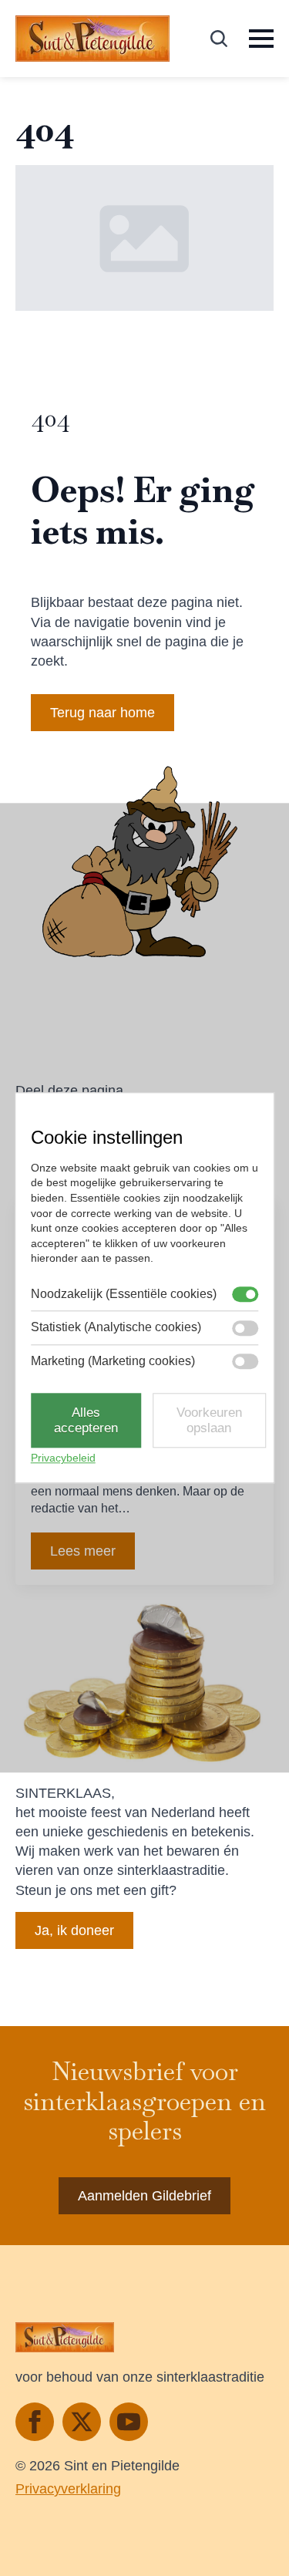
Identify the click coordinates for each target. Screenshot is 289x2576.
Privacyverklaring (68, 2489)
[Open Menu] (261, 39)
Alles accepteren (86, 1420)
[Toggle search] (219, 39)
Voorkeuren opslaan (209, 1420)
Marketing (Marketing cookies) (113, 1361)
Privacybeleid (63, 1458)
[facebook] (35, 2422)
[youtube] (129, 2422)
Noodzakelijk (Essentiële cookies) (124, 1294)
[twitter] (82, 2422)
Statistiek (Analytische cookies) (116, 1328)
